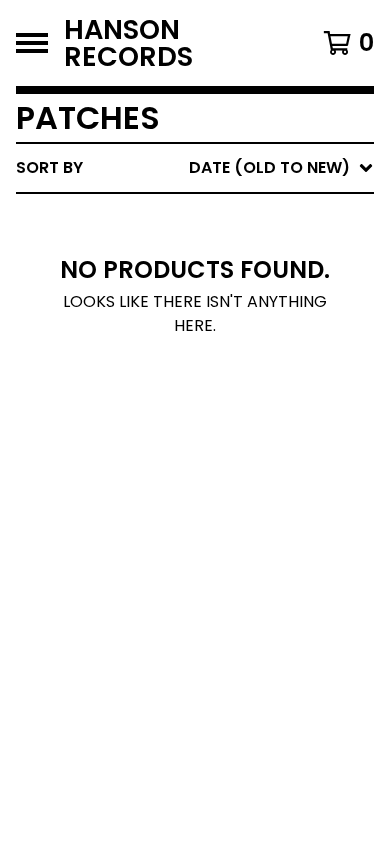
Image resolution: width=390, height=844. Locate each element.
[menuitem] (195, 168)
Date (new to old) (228, 379)
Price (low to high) (234, 443)
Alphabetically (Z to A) (251, 347)
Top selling (197, 283)
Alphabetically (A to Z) (251, 315)
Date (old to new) (228, 411)
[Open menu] (32, 43)
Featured (187, 219)
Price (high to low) (234, 475)
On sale (180, 251)
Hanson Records (128, 43)
